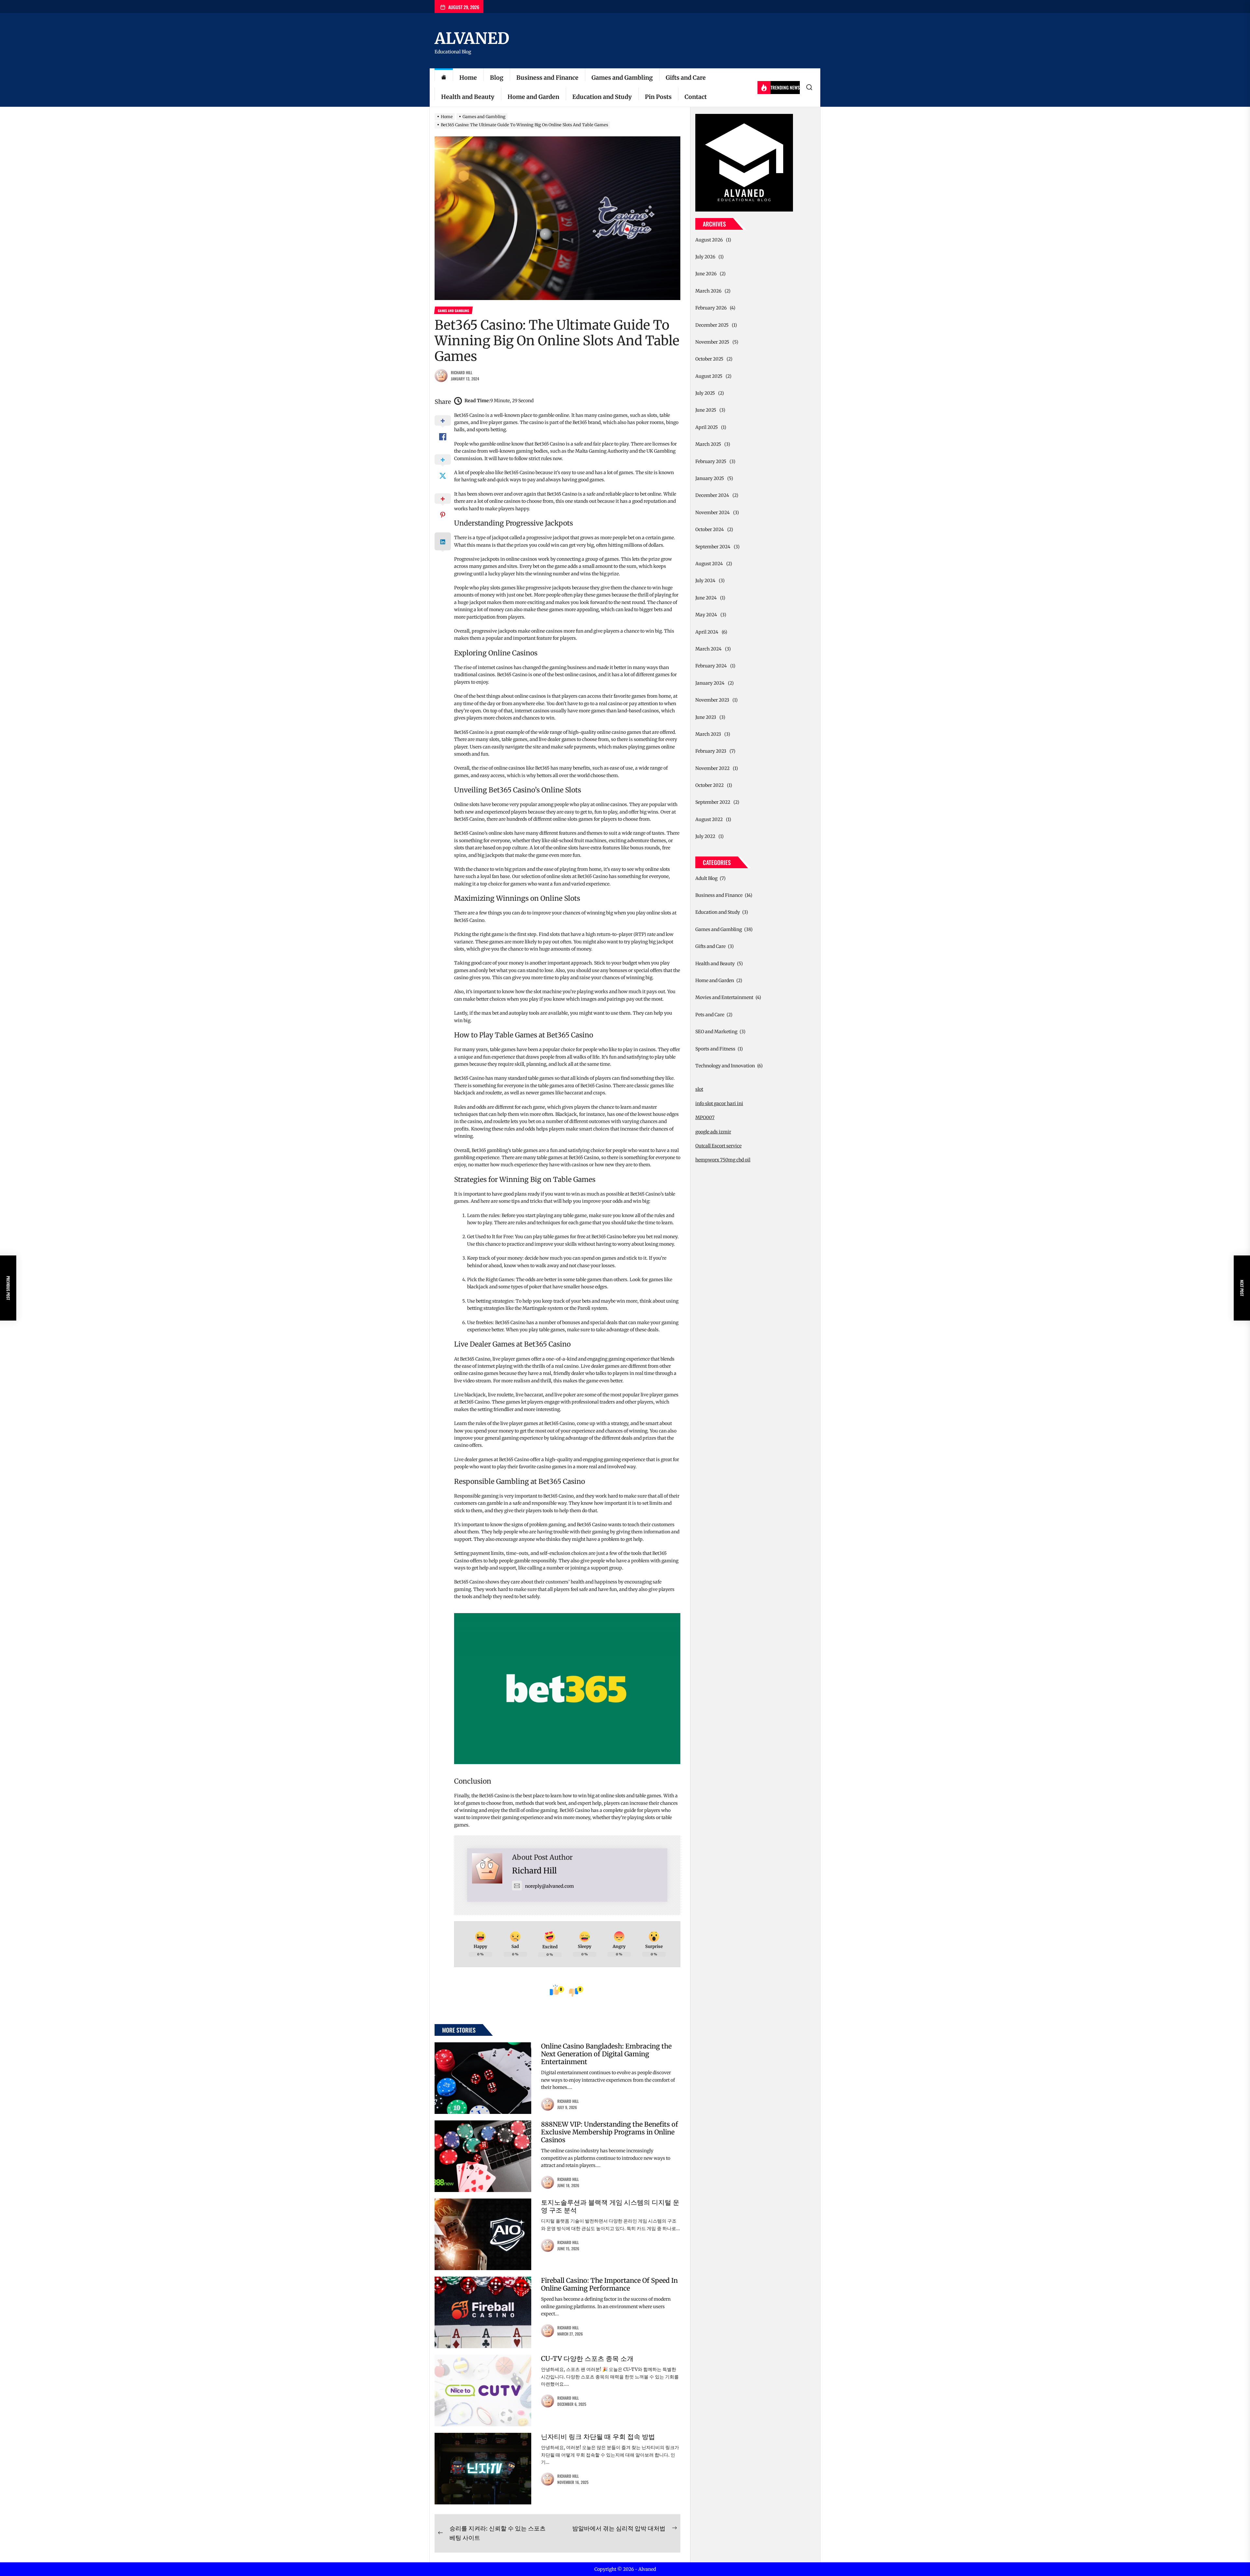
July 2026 (705, 257)
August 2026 (709, 240)
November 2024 (713, 513)
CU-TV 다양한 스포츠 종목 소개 (587, 2358)
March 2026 (708, 291)
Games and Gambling (622, 78)
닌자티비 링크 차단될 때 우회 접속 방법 (598, 2437)
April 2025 (707, 427)
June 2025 (706, 410)
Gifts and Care (686, 78)
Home (468, 78)
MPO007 (705, 1117)
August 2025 (709, 376)
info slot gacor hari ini (719, 1103)
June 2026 (706, 274)
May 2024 (706, 615)
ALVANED (472, 38)
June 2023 (706, 717)
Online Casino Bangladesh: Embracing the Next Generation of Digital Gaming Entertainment (606, 2054)
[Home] (444, 78)
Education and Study (602, 97)
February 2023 (711, 751)
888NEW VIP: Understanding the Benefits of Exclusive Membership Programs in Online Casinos (610, 2132)
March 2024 (708, 649)
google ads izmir (713, 1132)
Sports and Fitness (715, 1049)
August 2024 (709, 564)
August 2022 (709, 819)
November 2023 (712, 700)
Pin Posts (658, 97)
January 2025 (710, 478)
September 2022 (713, 802)
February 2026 (711, 308)
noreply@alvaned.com (549, 1886)
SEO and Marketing (716, 1032)
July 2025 (705, 393)
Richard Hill (462, 372)
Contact (696, 97)
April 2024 (707, 632)
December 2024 (712, 495)
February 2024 (711, 666)
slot (699, 1089)
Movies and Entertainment (724, 997)
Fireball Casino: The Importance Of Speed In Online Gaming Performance (609, 2284)
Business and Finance (547, 78)
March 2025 (708, 444)
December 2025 (712, 325)
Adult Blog (706, 878)
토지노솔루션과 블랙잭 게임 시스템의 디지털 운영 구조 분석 (610, 2206)
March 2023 (708, 734)
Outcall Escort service (718, 1146)
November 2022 (712, 768)
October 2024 (710, 529)
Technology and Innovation (725, 1066)
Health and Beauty (468, 97)
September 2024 (713, 547)
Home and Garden (533, 97)
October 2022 (709, 785)
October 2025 (709, 359)
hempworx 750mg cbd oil (723, 1160)
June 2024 (706, 598)
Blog (497, 78)
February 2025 (711, 461)
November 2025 (712, 342)
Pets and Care (710, 1015)
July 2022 (705, 836)
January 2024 (710, 683)
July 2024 (705, 581)
